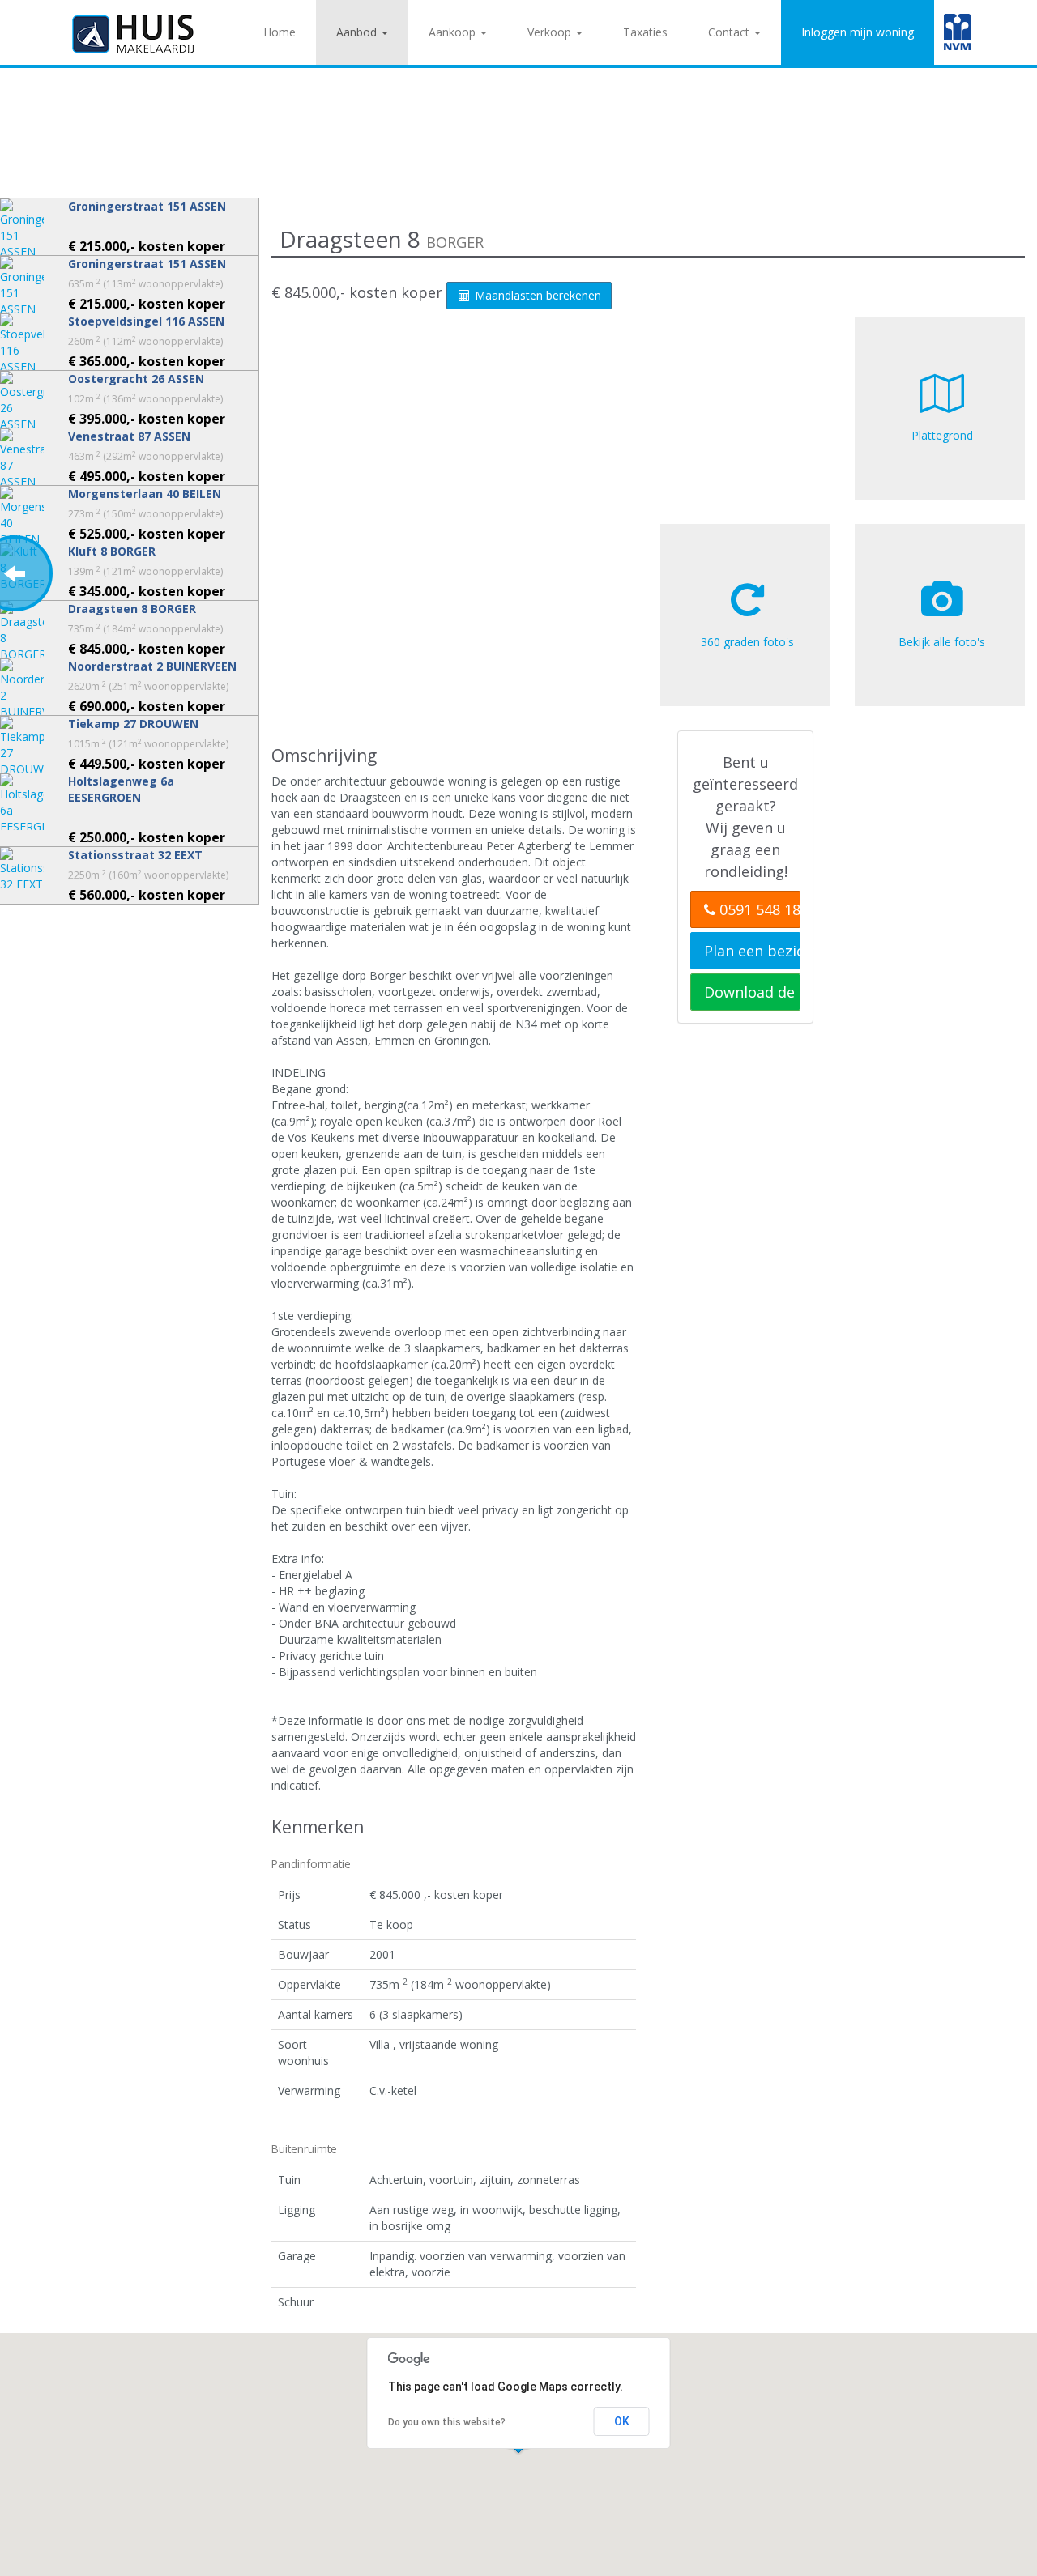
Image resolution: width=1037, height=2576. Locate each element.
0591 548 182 (758, 909)
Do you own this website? (447, 2422)
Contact (730, 32)
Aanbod (358, 32)
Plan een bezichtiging (752, 951)
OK (622, 2421)
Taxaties (645, 32)
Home (280, 32)
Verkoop (551, 32)
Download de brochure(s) (752, 992)
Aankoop (454, 32)
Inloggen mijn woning (858, 32)
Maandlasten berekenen (536, 295)
